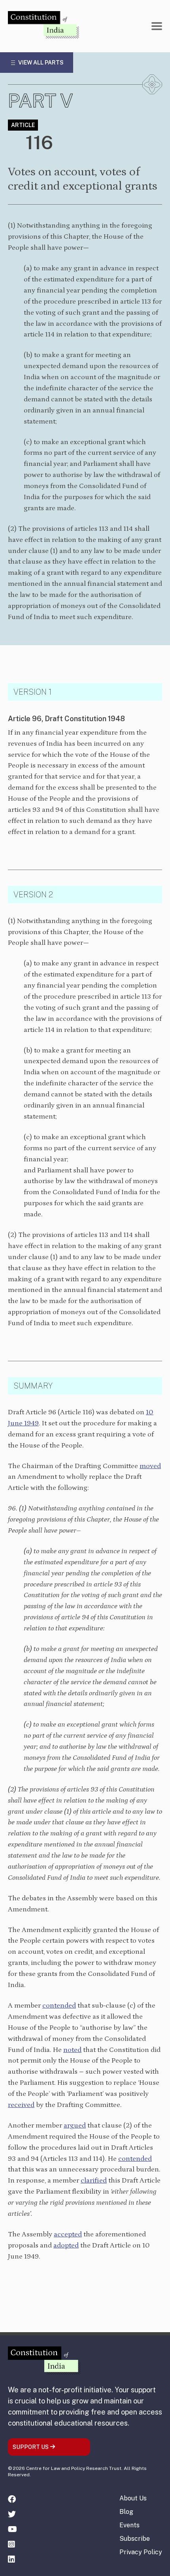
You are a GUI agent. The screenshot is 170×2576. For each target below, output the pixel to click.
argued (75, 2126)
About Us (133, 2498)
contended (135, 2159)
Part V (41, 101)
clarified (94, 2181)
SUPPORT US (31, 2447)
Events (129, 2525)
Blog (126, 2512)
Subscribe (135, 2539)
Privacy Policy (141, 2552)
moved (150, 1466)
